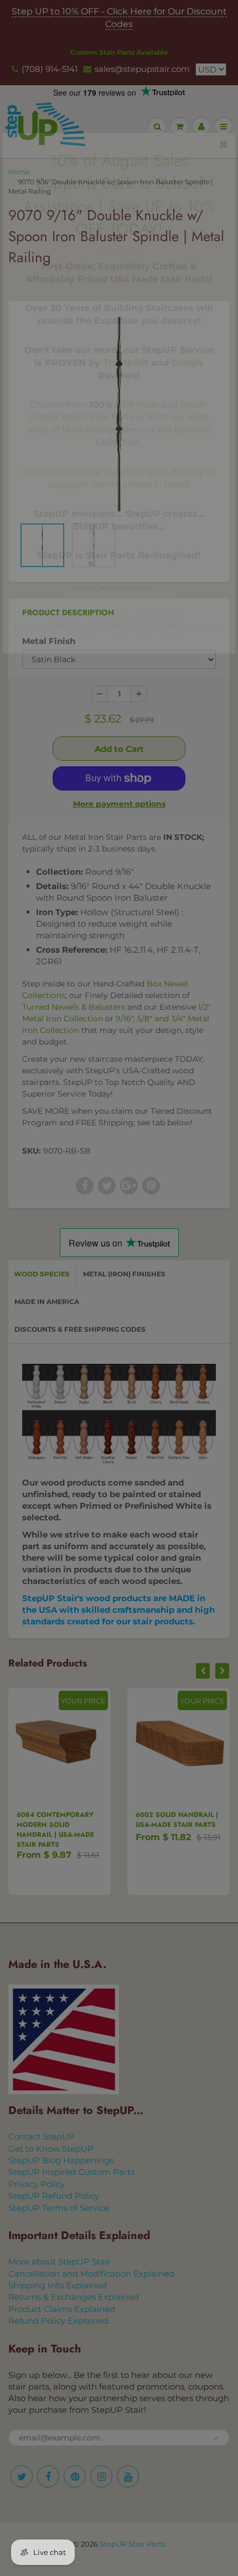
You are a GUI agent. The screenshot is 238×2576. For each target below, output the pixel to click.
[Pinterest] (118, 623)
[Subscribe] (164, 588)
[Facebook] (91, 623)
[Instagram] (145, 623)
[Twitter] (64, 623)
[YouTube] (172, 623)
